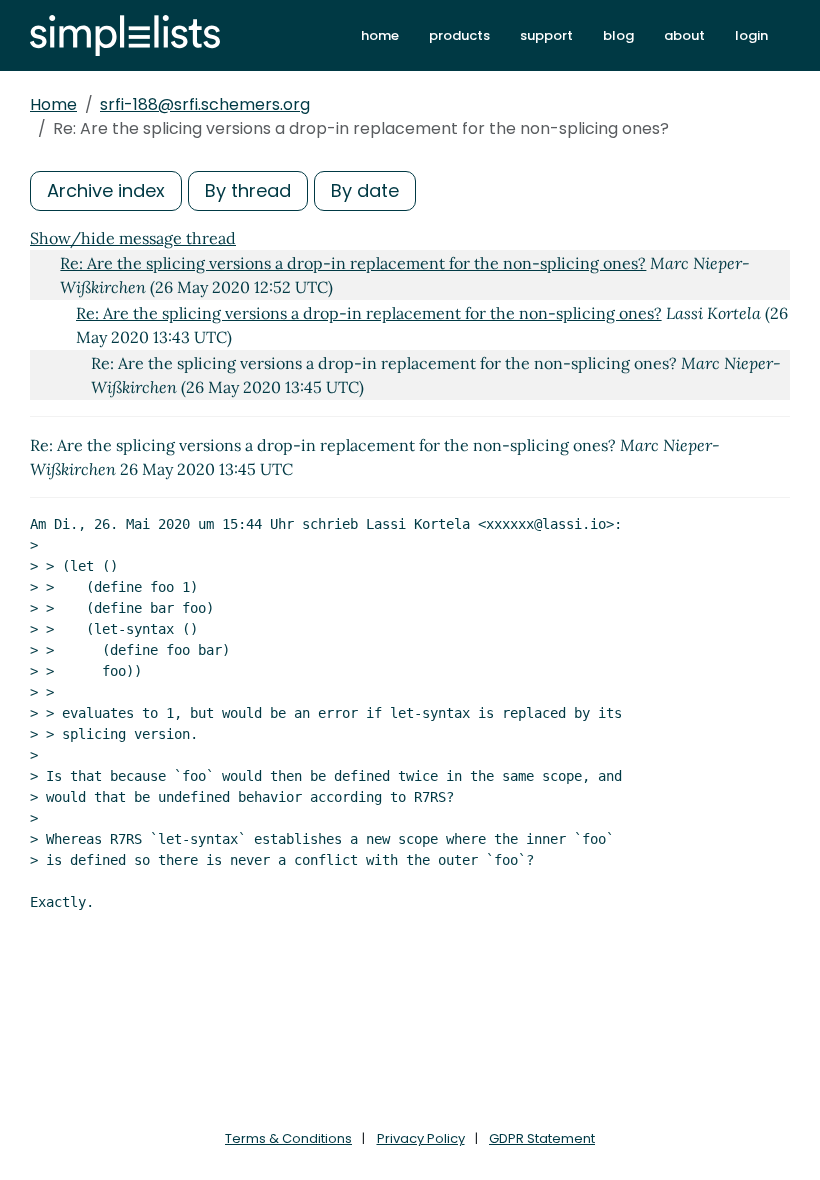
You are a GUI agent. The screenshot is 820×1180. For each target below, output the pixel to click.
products (459, 35)
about (684, 35)
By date (365, 190)
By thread (248, 190)
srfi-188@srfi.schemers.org (205, 104)
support (546, 35)
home (380, 35)
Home (53, 104)
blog (618, 35)
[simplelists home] (125, 35)
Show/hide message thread (133, 238)
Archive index (106, 190)
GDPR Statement (542, 1138)
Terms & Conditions (288, 1138)
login (751, 35)
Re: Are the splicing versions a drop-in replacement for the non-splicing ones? (353, 263)
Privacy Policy (421, 1138)
